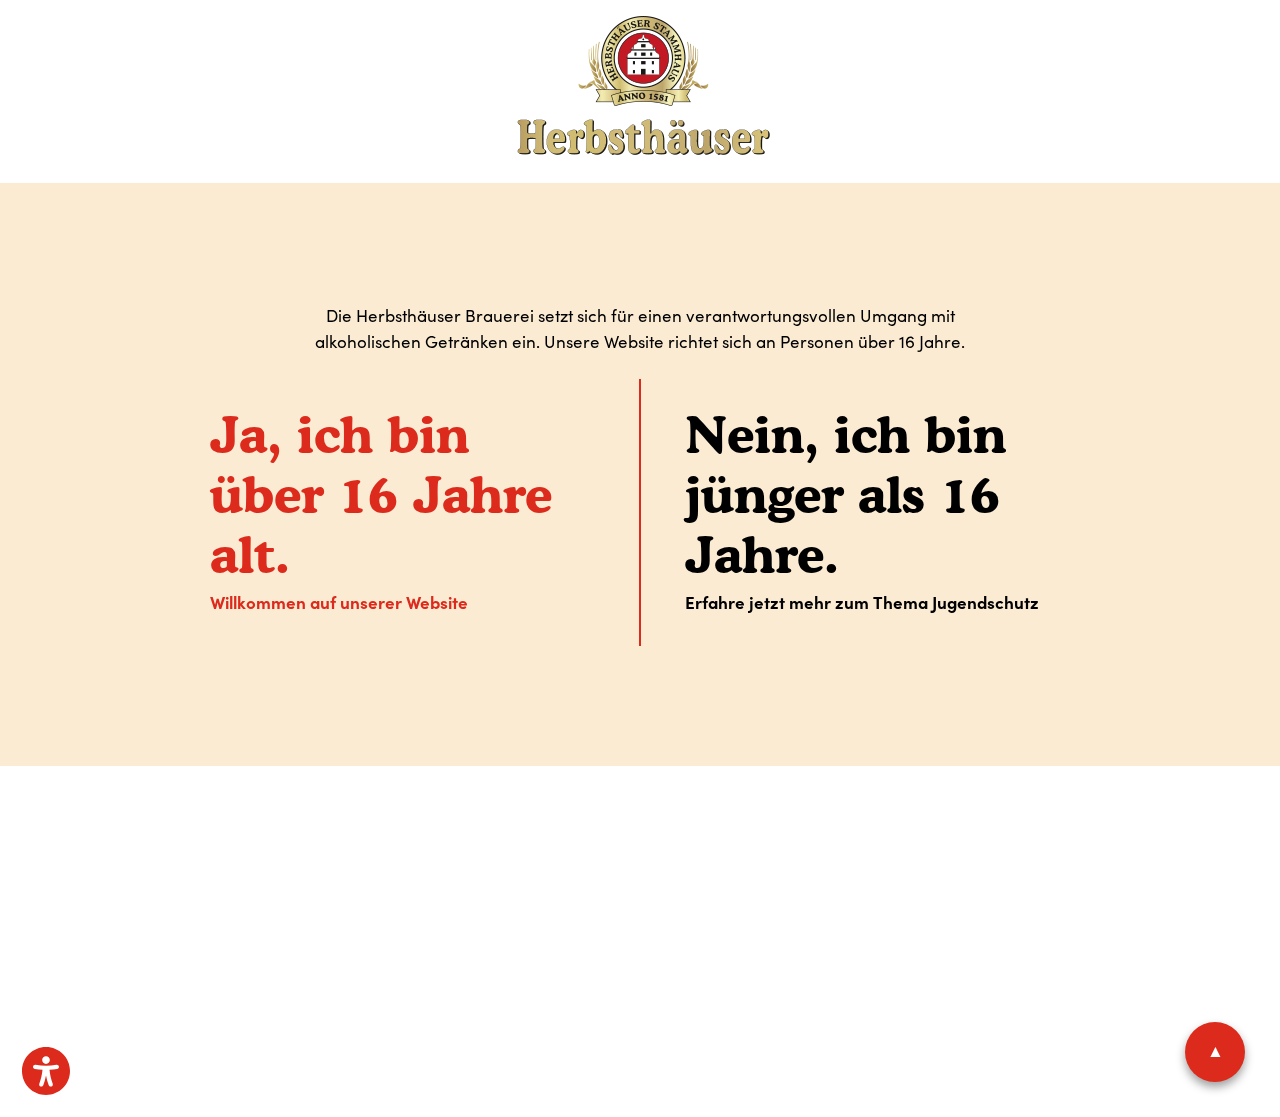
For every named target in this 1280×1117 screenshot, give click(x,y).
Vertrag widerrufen (841, 845)
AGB (546, 845)
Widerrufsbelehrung (699, 845)
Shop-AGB (593, 845)
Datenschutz (488, 845)
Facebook (629, 910)
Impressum (407, 845)
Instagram (699, 910)
